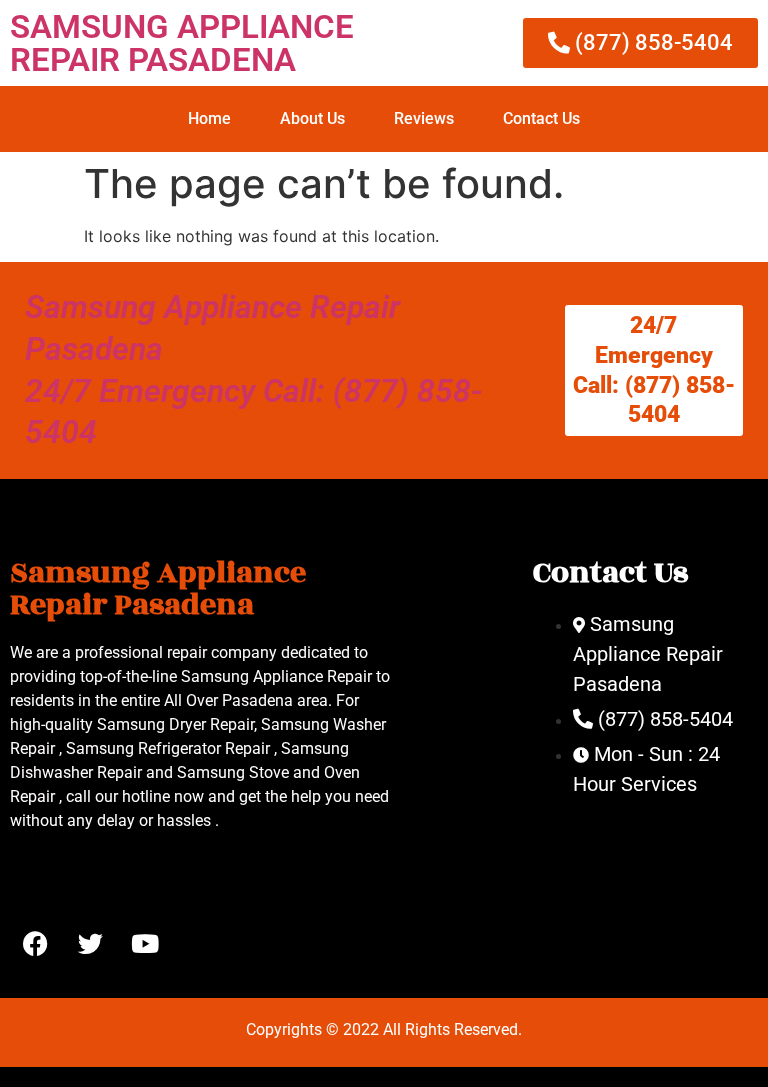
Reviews (424, 118)
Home (209, 118)
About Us (312, 118)
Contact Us (541, 118)
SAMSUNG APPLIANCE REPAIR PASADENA (182, 43)
